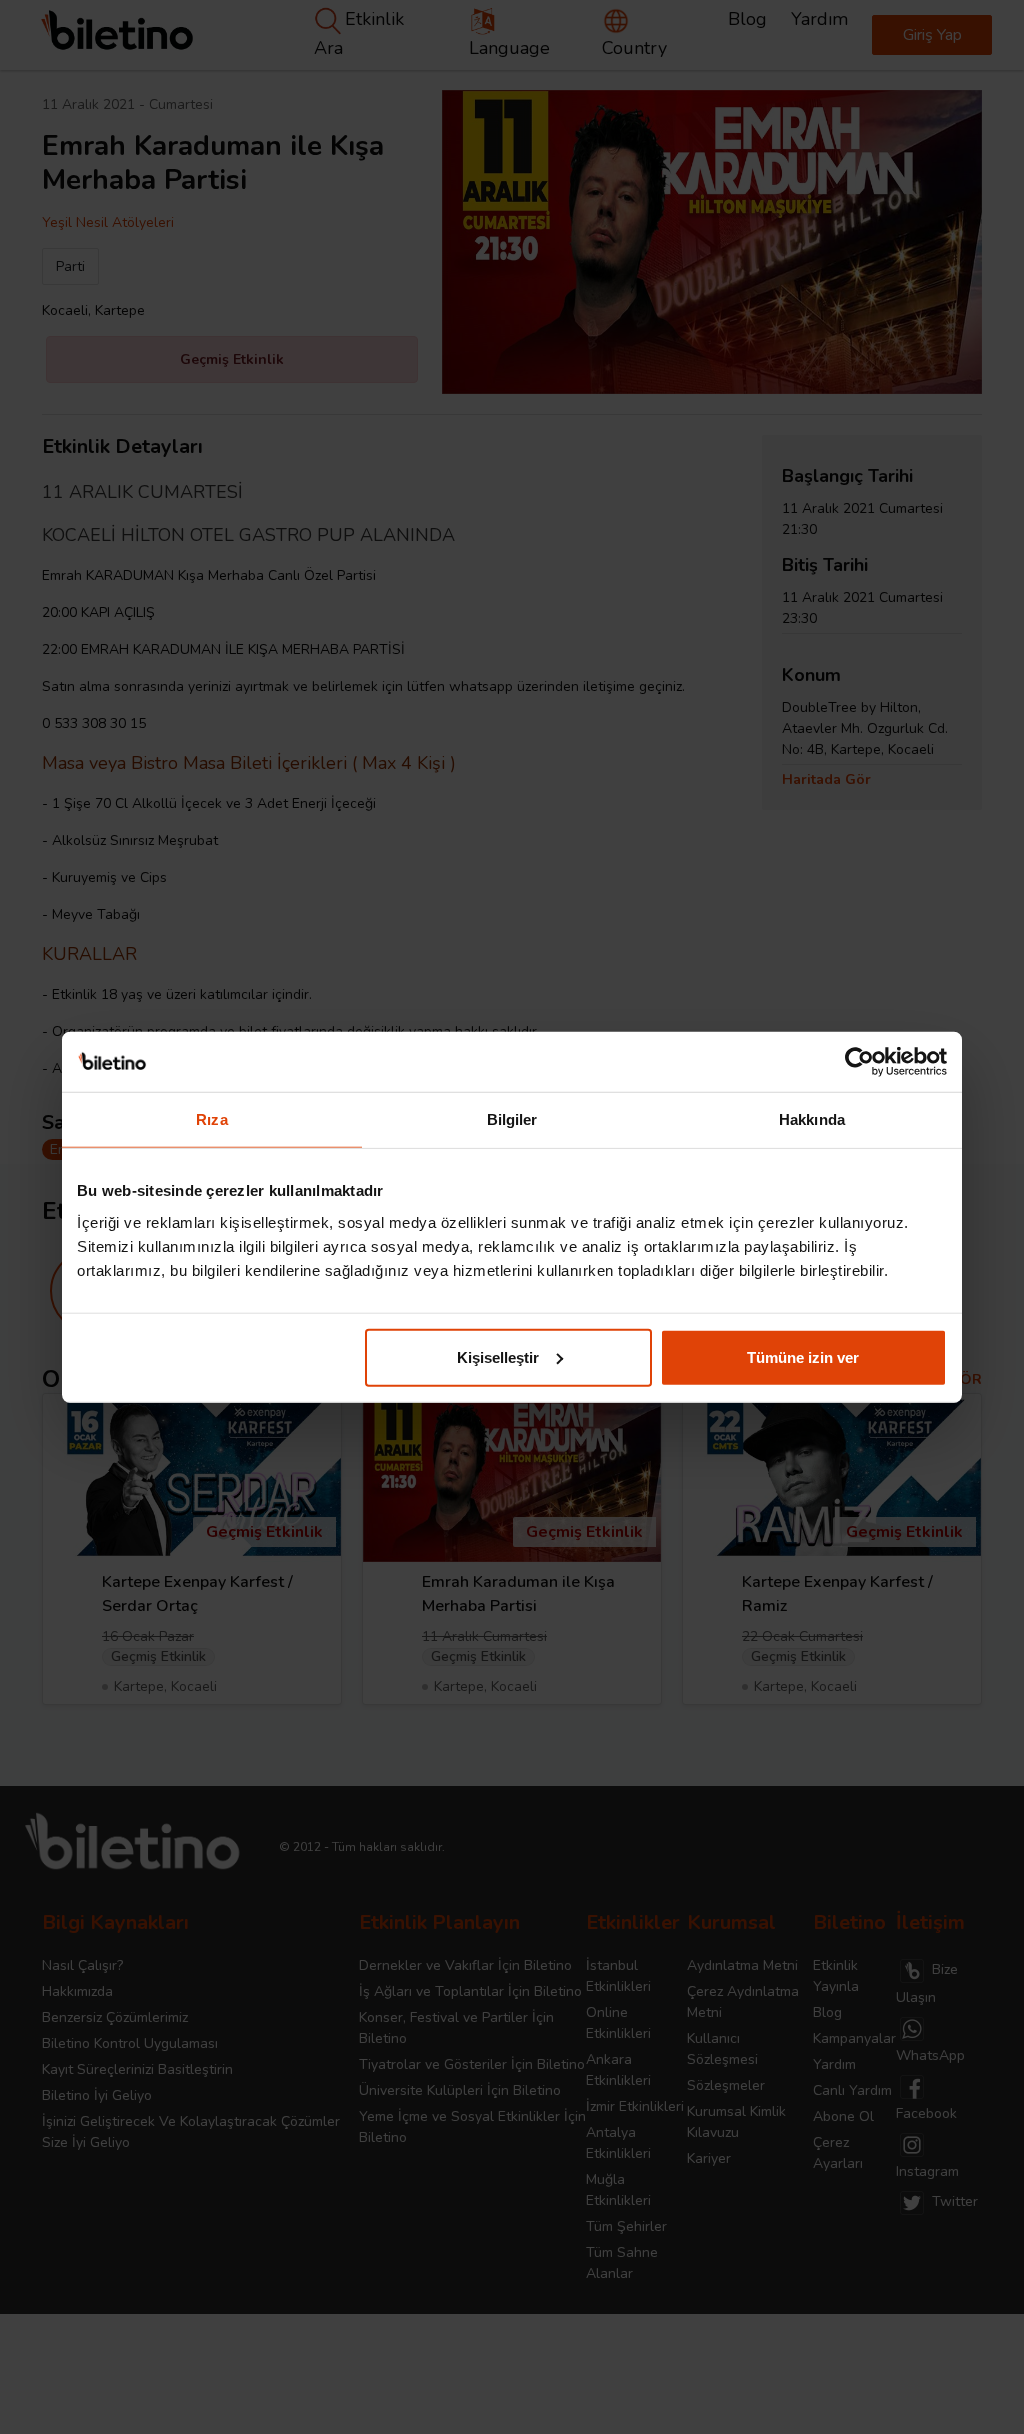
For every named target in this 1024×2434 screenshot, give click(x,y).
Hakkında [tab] (812, 1119)
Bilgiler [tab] (512, 1119)
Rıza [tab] (211, 1119)
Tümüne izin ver (803, 1356)
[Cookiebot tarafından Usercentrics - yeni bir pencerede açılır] (859, 1062)
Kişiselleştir (498, 1356)
